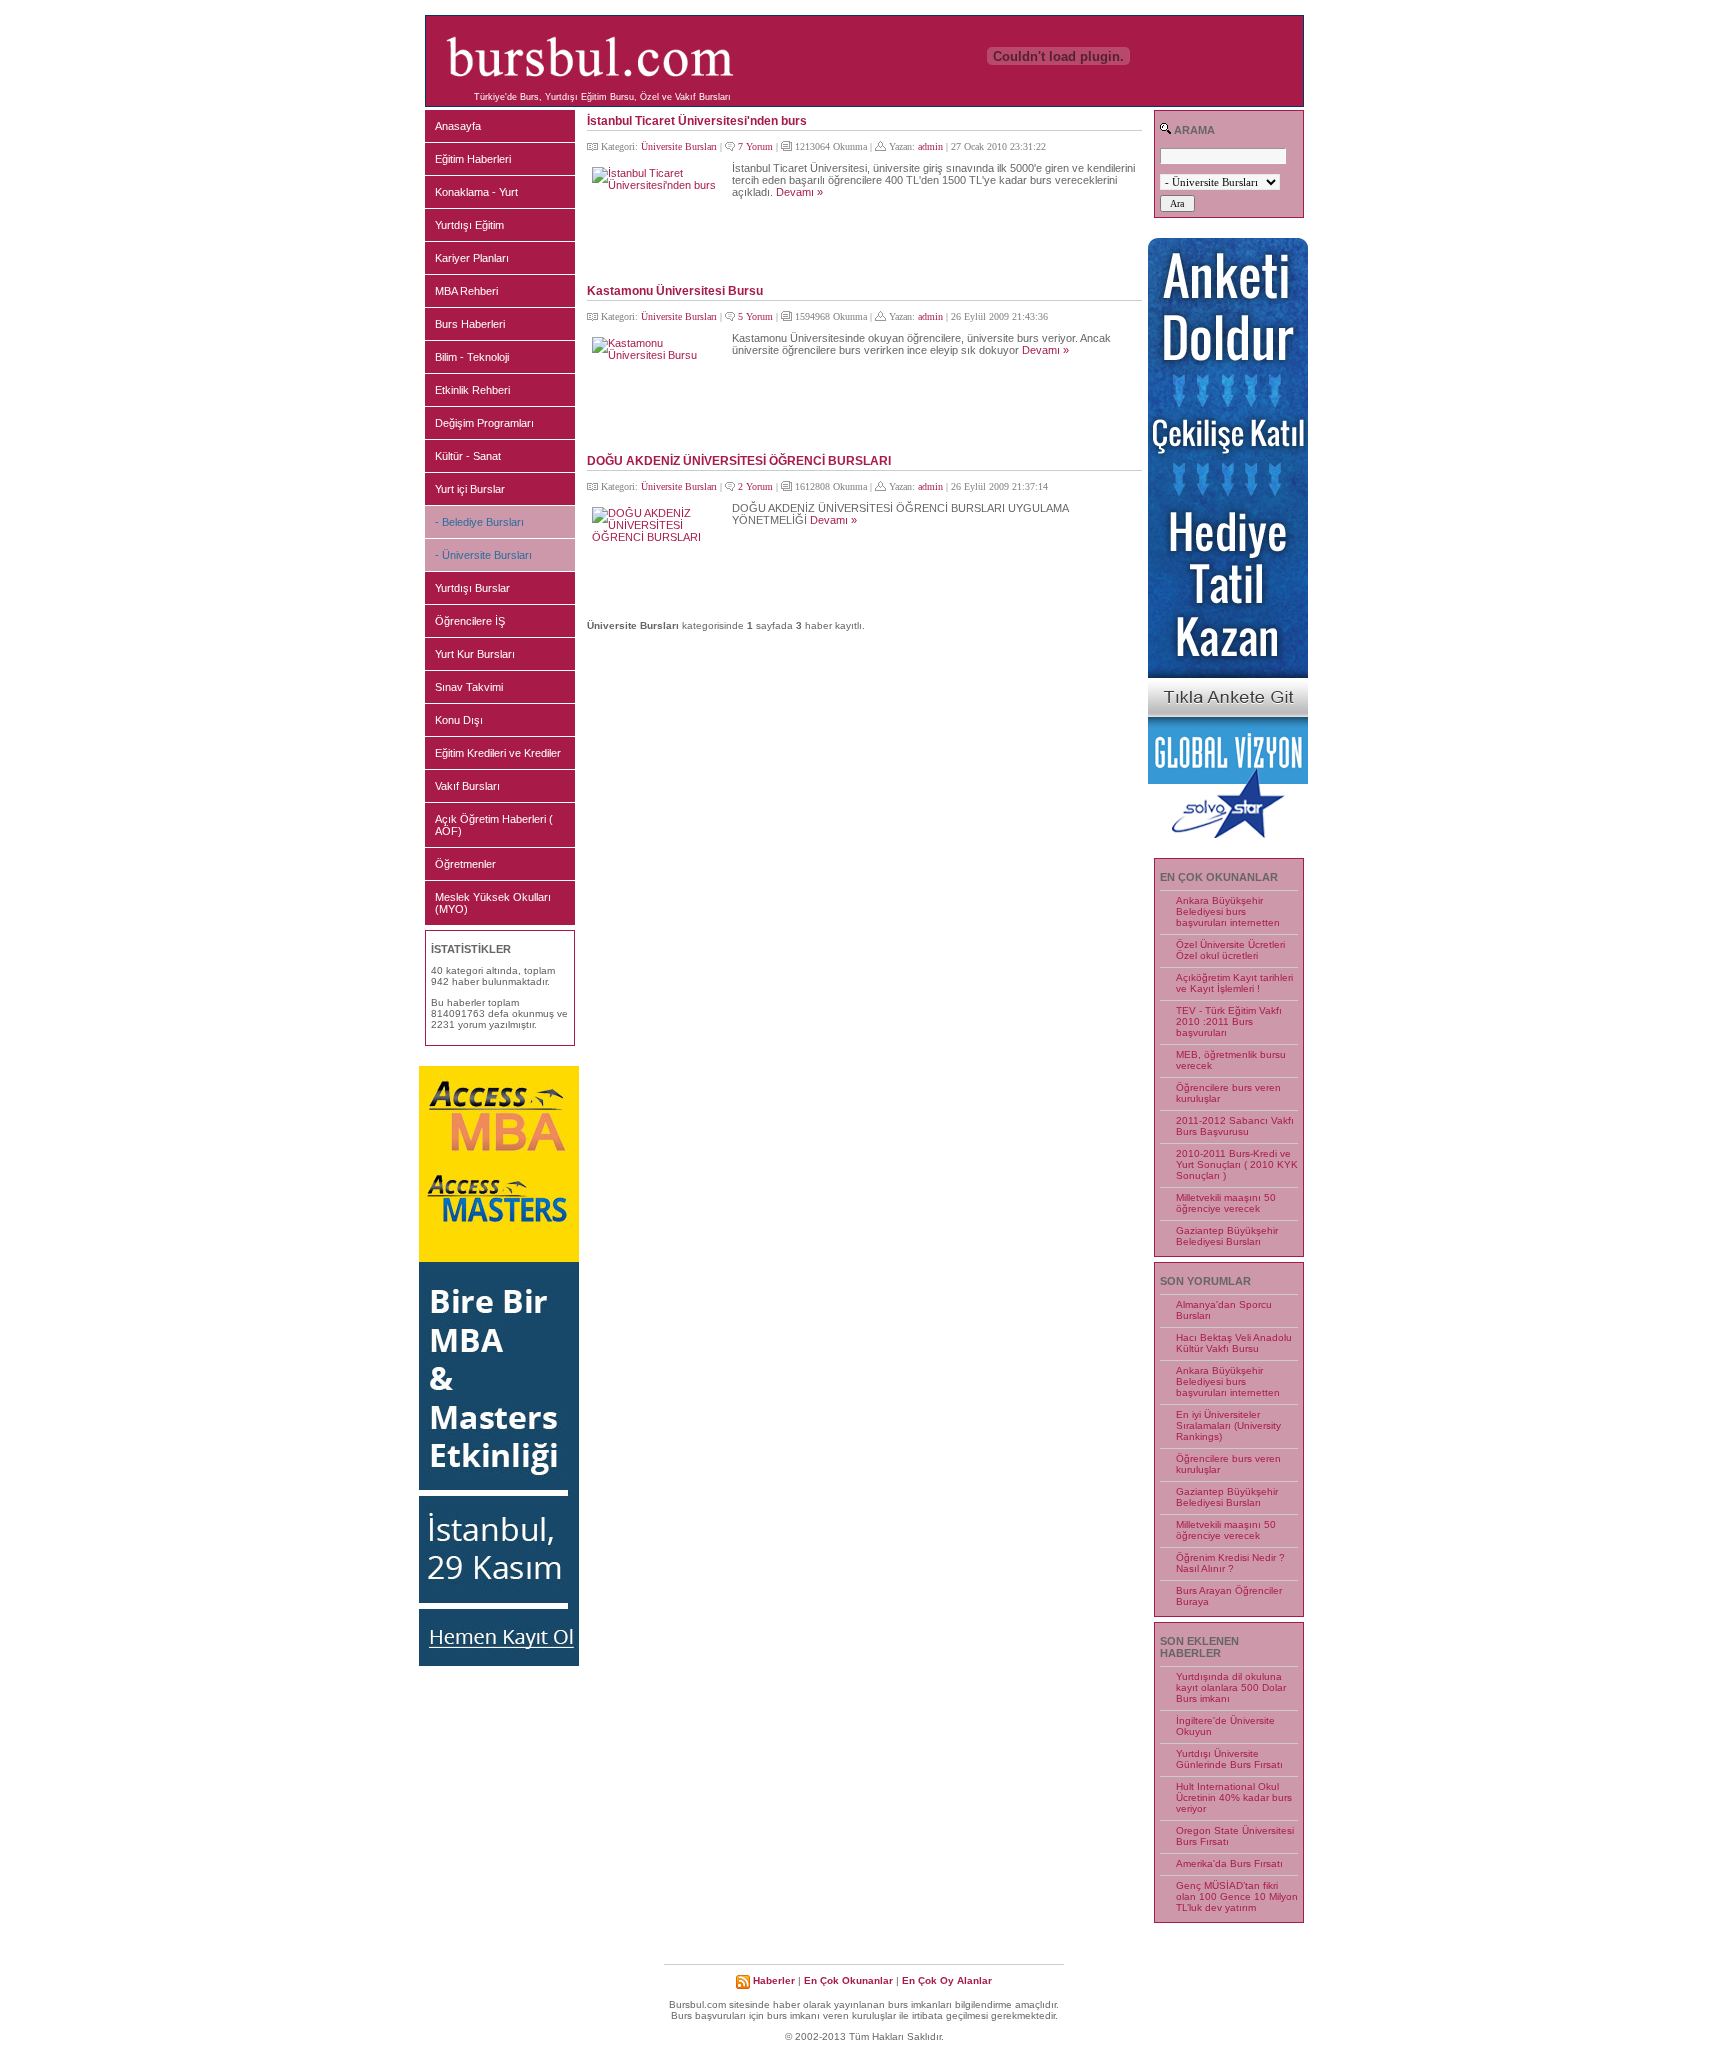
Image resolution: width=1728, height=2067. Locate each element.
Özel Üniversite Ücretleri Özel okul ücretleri (1230, 950)
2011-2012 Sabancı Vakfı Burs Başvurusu (1235, 1126)
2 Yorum (755, 486)
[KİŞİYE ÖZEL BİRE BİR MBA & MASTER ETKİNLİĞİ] (499, 1662)
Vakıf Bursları (467, 786)
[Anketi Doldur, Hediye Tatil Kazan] (1228, 834)
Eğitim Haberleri (473, 159)
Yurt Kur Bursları (475, 654)
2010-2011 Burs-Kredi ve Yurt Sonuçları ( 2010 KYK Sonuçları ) (1237, 1164)
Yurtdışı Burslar (472, 588)
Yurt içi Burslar (470, 489)
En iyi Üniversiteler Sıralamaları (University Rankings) (1228, 1425)
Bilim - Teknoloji (472, 357)
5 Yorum (755, 316)
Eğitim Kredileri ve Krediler (498, 753)
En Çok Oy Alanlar (947, 1980)
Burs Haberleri (470, 324)
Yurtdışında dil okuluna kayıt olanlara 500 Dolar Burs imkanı (1231, 1687)
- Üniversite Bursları (483, 555)
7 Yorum (755, 146)
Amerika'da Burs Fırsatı (1229, 1863)
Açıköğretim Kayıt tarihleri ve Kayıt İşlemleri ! (1234, 983)
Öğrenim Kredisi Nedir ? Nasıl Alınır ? (1230, 1563)
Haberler (774, 1980)
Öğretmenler (465, 864)
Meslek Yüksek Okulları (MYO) (493, 903)
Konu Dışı (459, 720)
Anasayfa (458, 126)
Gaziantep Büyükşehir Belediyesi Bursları (1227, 1236)
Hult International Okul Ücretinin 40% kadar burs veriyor (1234, 1797)
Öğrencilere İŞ (470, 621)
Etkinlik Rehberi (472, 390)
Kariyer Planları (472, 258)
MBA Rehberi (466, 291)
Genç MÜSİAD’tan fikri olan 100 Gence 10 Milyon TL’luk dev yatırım (1237, 1896)
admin (930, 146)
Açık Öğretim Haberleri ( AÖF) (494, 825)
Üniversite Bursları (679, 146)
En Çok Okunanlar (848, 1980)
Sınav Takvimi (469, 687)
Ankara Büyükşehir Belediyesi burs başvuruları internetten (1228, 911)
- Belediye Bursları (479, 522)
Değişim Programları (484, 423)
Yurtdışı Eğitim (469, 225)
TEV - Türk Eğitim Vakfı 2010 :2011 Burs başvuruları (1229, 1021)
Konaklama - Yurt (476, 192)
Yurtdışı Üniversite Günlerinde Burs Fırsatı (1229, 1759)
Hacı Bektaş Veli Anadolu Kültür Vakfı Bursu (1234, 1343)
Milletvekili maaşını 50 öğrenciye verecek (1226, 1203)
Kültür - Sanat (468, 456)
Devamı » (799, 192)
